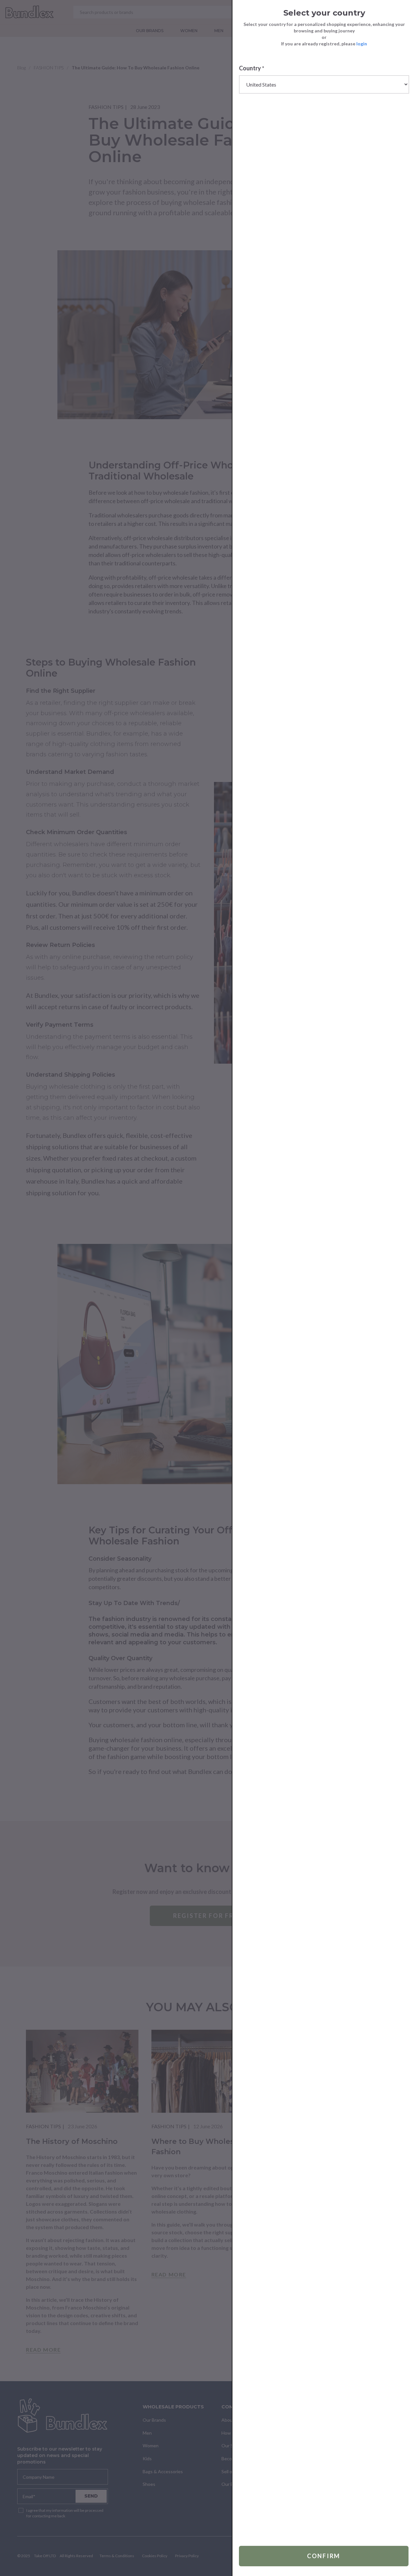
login (362, 44)
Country (252, 68)
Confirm (324, 2556)
